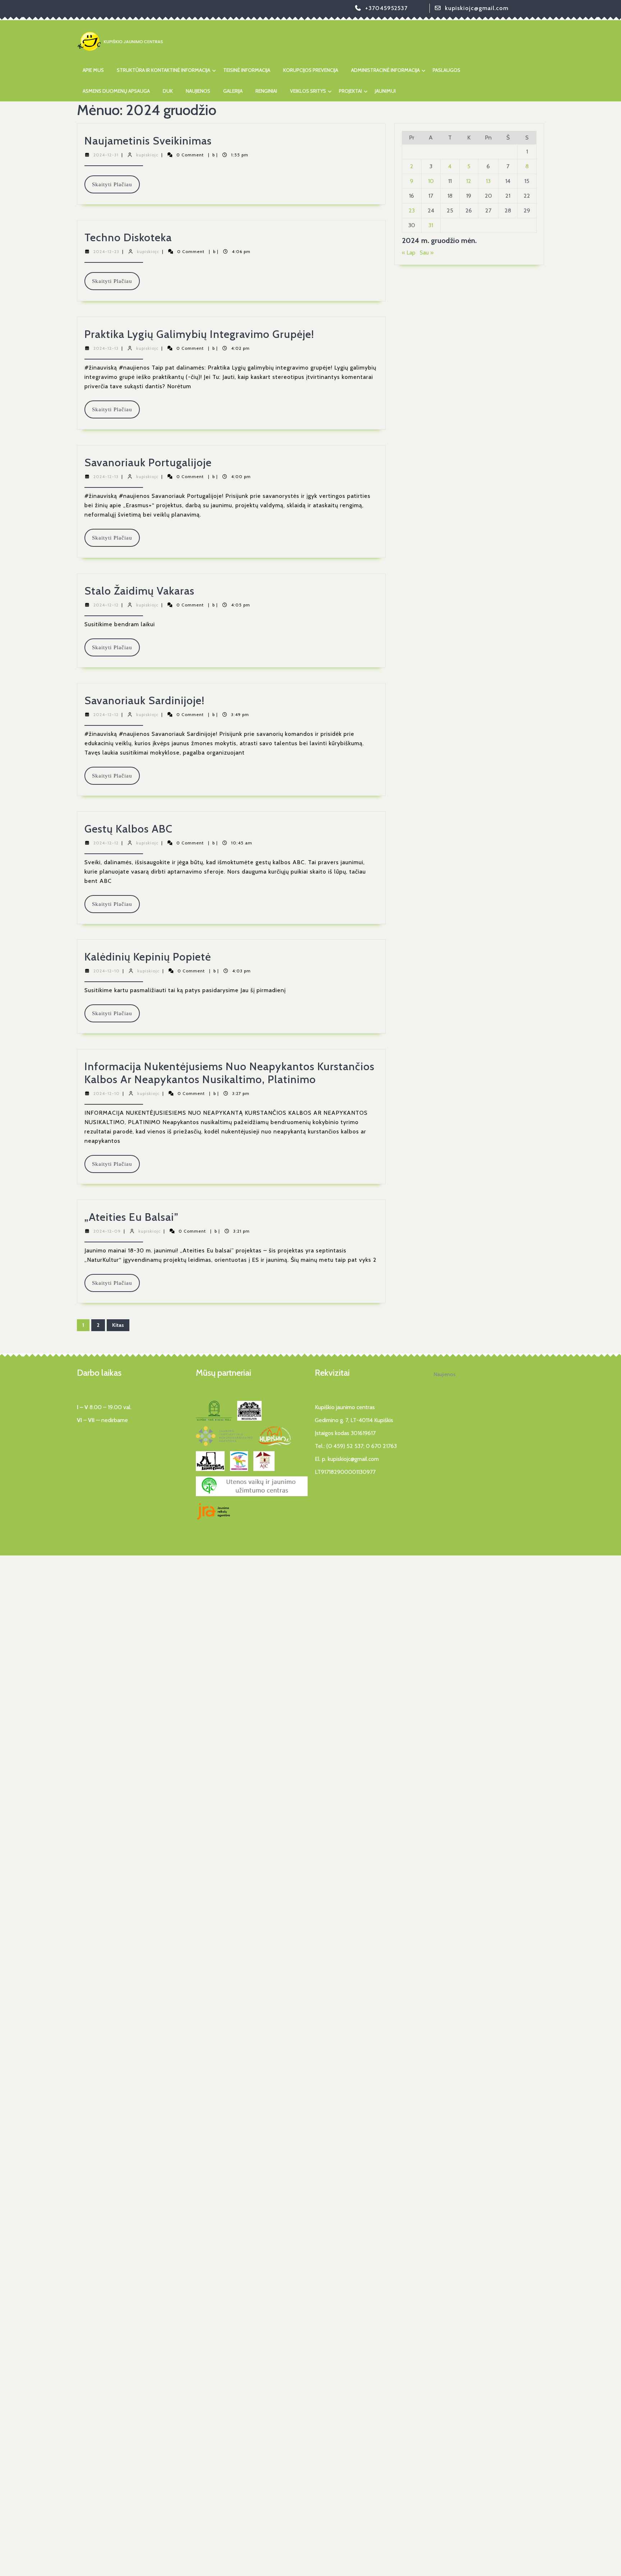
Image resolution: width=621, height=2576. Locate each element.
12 (469, 181)
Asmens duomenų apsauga (116, 91)
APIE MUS (93, 70)
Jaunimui (385, 91)
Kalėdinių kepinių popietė (148, 957)
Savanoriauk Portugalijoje (148, 462)
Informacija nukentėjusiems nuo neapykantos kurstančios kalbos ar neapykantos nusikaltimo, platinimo (229, 1073)
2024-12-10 (107, 971)
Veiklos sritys (308, 91)
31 (431, 225)
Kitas (118, 1325)
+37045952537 (386, 8)
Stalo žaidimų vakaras (139, 591)
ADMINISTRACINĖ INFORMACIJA (385, 70)
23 (412, 210)
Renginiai (266, 91)
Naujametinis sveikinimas (148, 141)
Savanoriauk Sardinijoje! (144, 700)
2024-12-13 (106, 348)
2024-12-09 (107, 1231)
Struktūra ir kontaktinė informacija (164, 70)
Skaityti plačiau (116, 187)
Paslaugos (447, 70)
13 (488, 181)
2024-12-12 (106, 605)
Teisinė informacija (247, 70)
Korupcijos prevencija (311, 70)
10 (431, 181)
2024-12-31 (106, 155)
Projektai (350, 91)
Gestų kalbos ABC (128, 829)
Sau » (427, 253)
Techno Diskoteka (128, 237)
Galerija (233, 91)
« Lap (409, 253)
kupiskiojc (147, 155)
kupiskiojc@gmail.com (477, 8)
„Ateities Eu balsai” (132, 1217)
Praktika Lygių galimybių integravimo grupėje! (199, 334)
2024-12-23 (106, 251)
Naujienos (198, 91)
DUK (168, 91)
